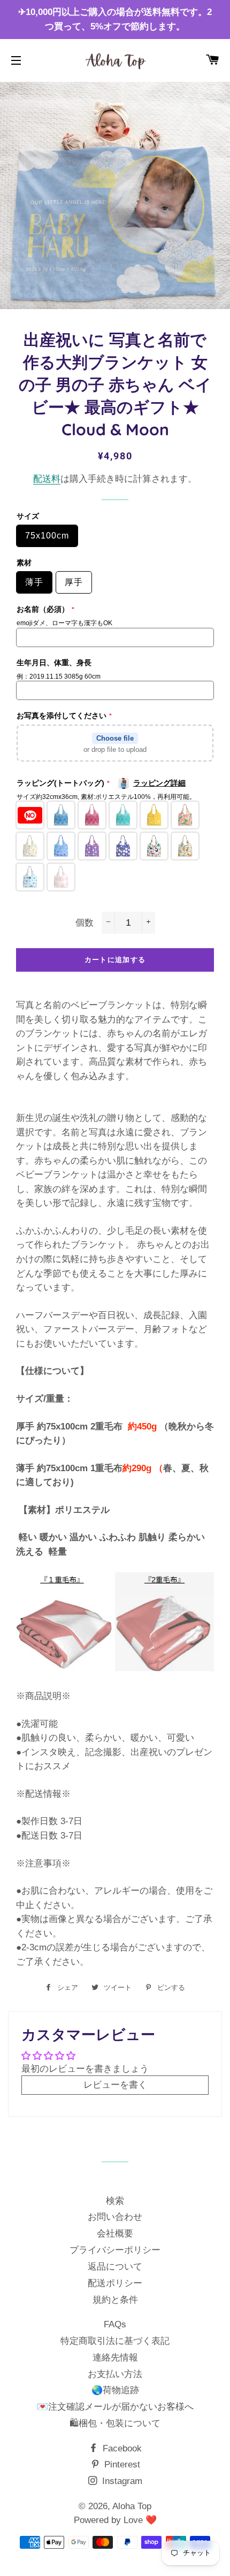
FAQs (115, 2324)
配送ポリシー (115, 2283)
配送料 (47, 479)
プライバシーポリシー (115, 2250)
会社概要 (115, 2233)
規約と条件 (115, 2300)
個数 (85, 923)
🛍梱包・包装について (115, 2423)
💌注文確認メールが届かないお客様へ (115, 2407)
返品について (115, 2267)
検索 (115, 2201)
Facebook (121, 2448)
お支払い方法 (115, 2374)
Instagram (121, 2481)
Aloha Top (132, 2506)
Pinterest (121, 2464)
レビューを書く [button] (115, 2085)
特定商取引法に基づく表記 (115, 2341)
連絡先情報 (115, 2358)
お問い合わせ (115, 2217)
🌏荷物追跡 (115, 2390)
